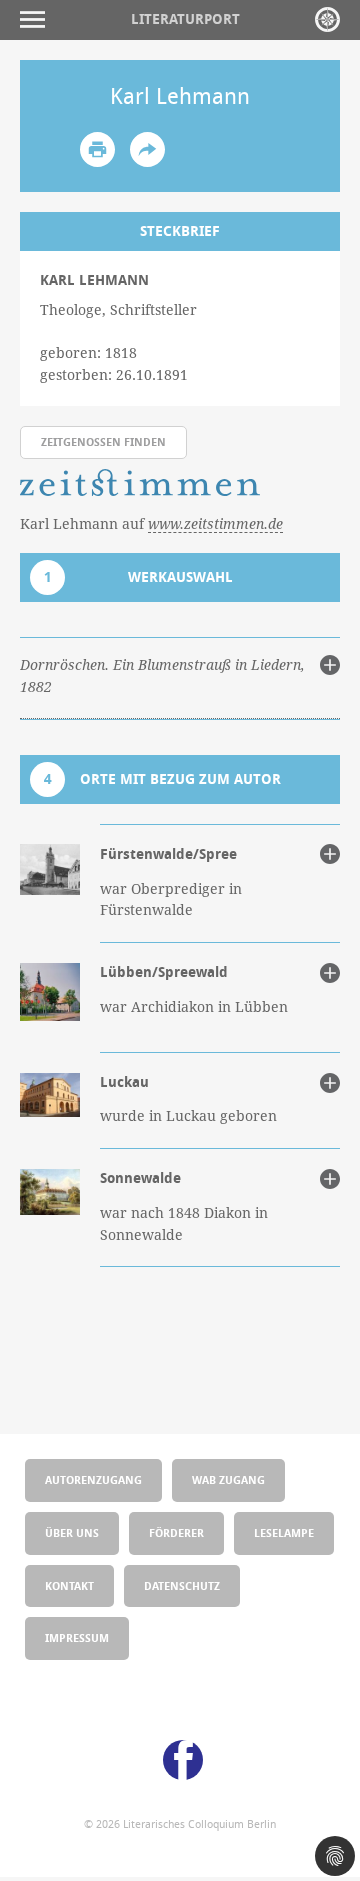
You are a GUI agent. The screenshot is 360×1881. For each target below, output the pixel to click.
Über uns (72, 1532)
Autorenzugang (93, 1479)
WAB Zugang (228, 1479)
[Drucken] (97, 149)
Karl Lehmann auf (151, 523)
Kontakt (69, 1585)
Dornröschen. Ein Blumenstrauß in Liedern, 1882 (162, 676)
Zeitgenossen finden (103, 441)
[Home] (327, 19)
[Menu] (37, 19)
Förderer (176, 1532)
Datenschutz (182, 1585)
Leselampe (284, 1532)
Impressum (77, 1637)
